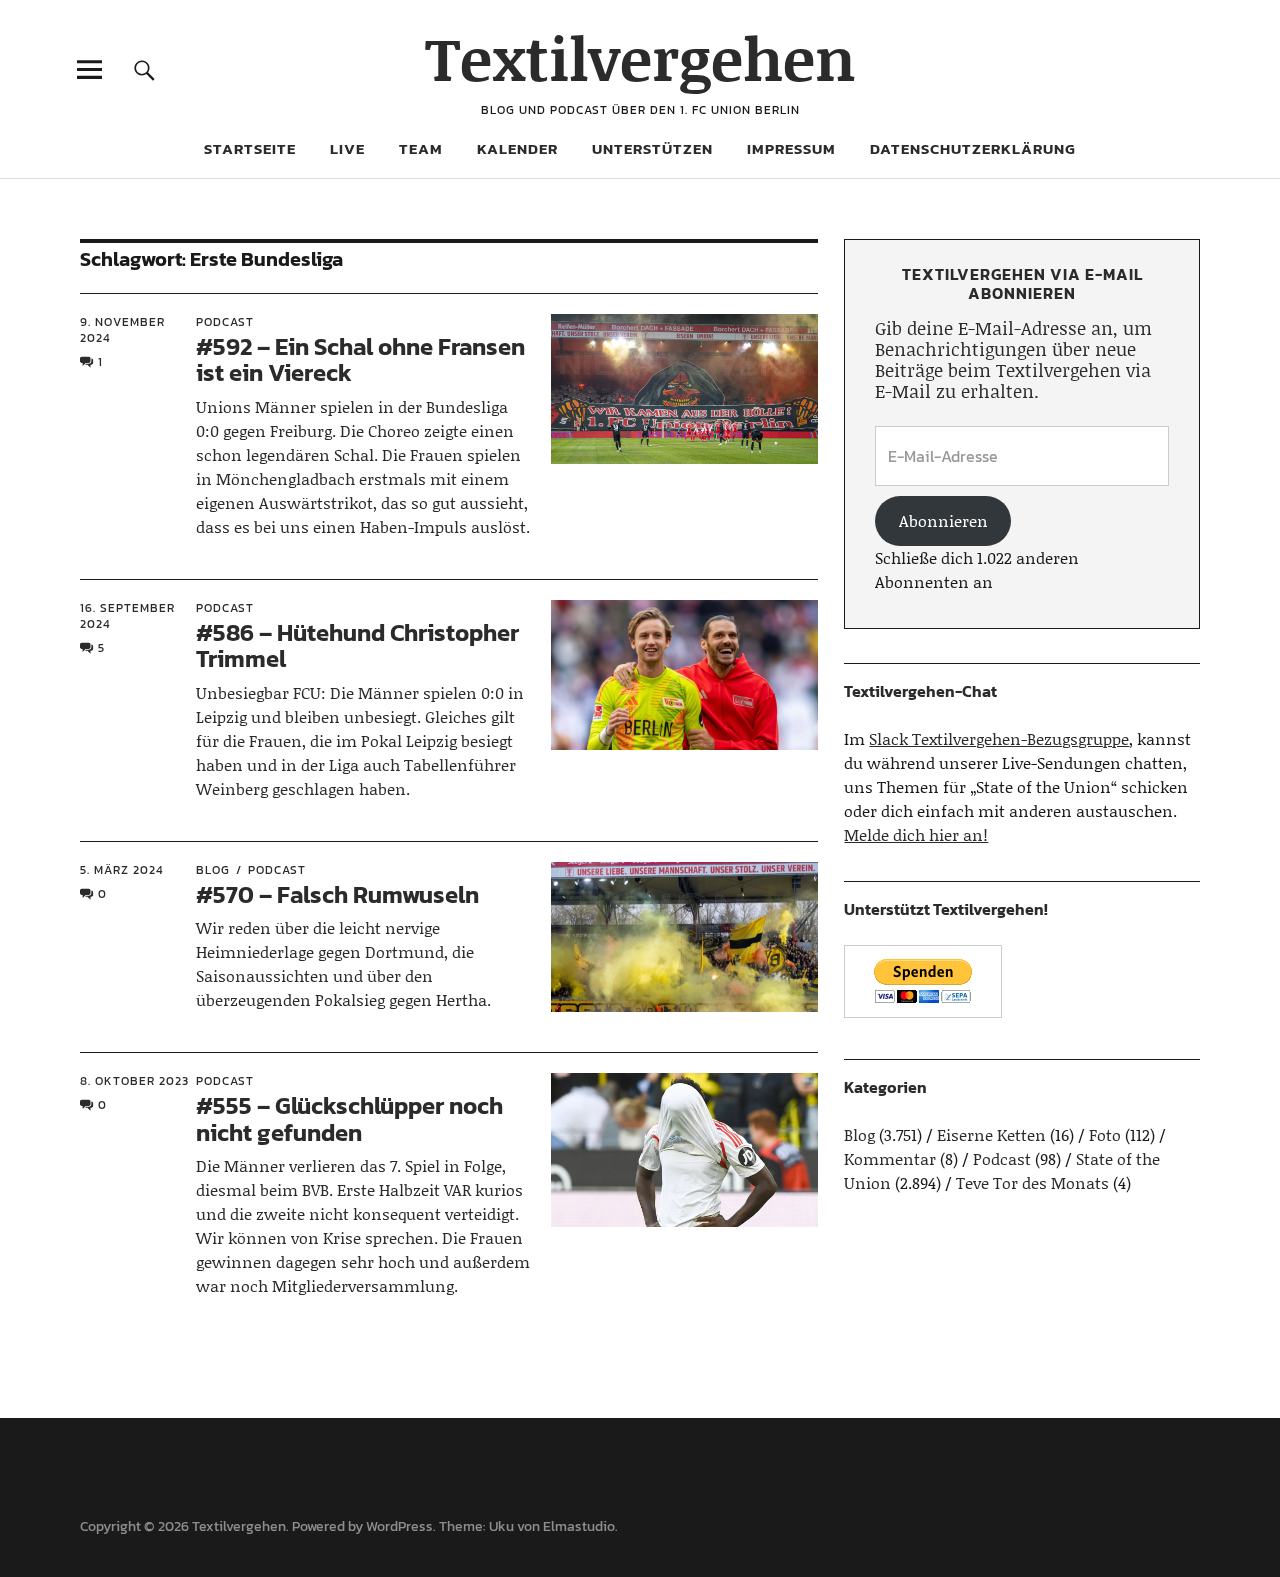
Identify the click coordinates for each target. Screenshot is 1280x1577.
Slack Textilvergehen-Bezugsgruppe (999, 738)
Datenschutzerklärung (973, 148)
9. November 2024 (122, 330)
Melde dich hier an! (916, 834)
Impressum (791, 148)
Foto (1105, 1134)
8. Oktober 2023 (134, 1081)
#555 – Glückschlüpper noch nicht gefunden (349, 1118)
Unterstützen (652, 148)
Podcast (225, 322)
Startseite (250, 148)
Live (347, 148)
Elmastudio (579, 1526)
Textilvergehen (640, 57)
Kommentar (890, 1158)
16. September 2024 (127, 616)
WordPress (399, 1526)
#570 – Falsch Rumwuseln (337, 894)
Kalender (517, 148)
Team (421, 148)
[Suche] (144, 69)
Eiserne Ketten (991, 1134)
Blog (213, 870)
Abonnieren (943, 520)
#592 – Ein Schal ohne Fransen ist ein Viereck (360, 359)
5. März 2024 (122, 870)
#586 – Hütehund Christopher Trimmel (357, 645)
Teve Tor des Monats (1032, 1182)
